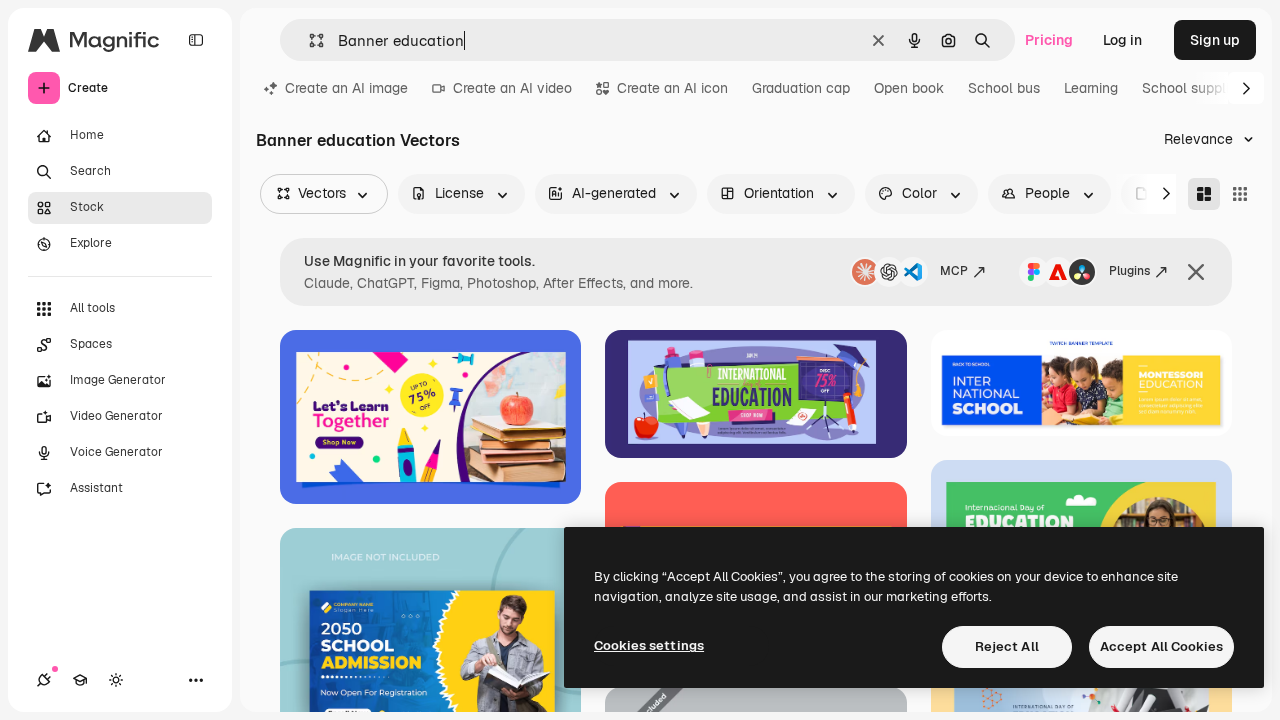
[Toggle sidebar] (196, 40)
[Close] (1196, 272)
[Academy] (80, 680)
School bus (1004, 88)
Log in (1122, 40)
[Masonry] (1204, 194)
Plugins (1129, 271)
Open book (909, 88)
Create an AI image (346, 88)
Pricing (1049, 40)
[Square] (1240, 194)
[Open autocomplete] (308, 40)
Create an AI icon (672, 88)
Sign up (1215, 40)
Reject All (1007, 646)
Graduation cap (801, 88)
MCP (954, 271)
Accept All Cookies (1161, 646)
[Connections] (44, 680)
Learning (1091, 88)
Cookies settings (649, 645)
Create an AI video (512, 88)
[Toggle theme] (116, 680)
